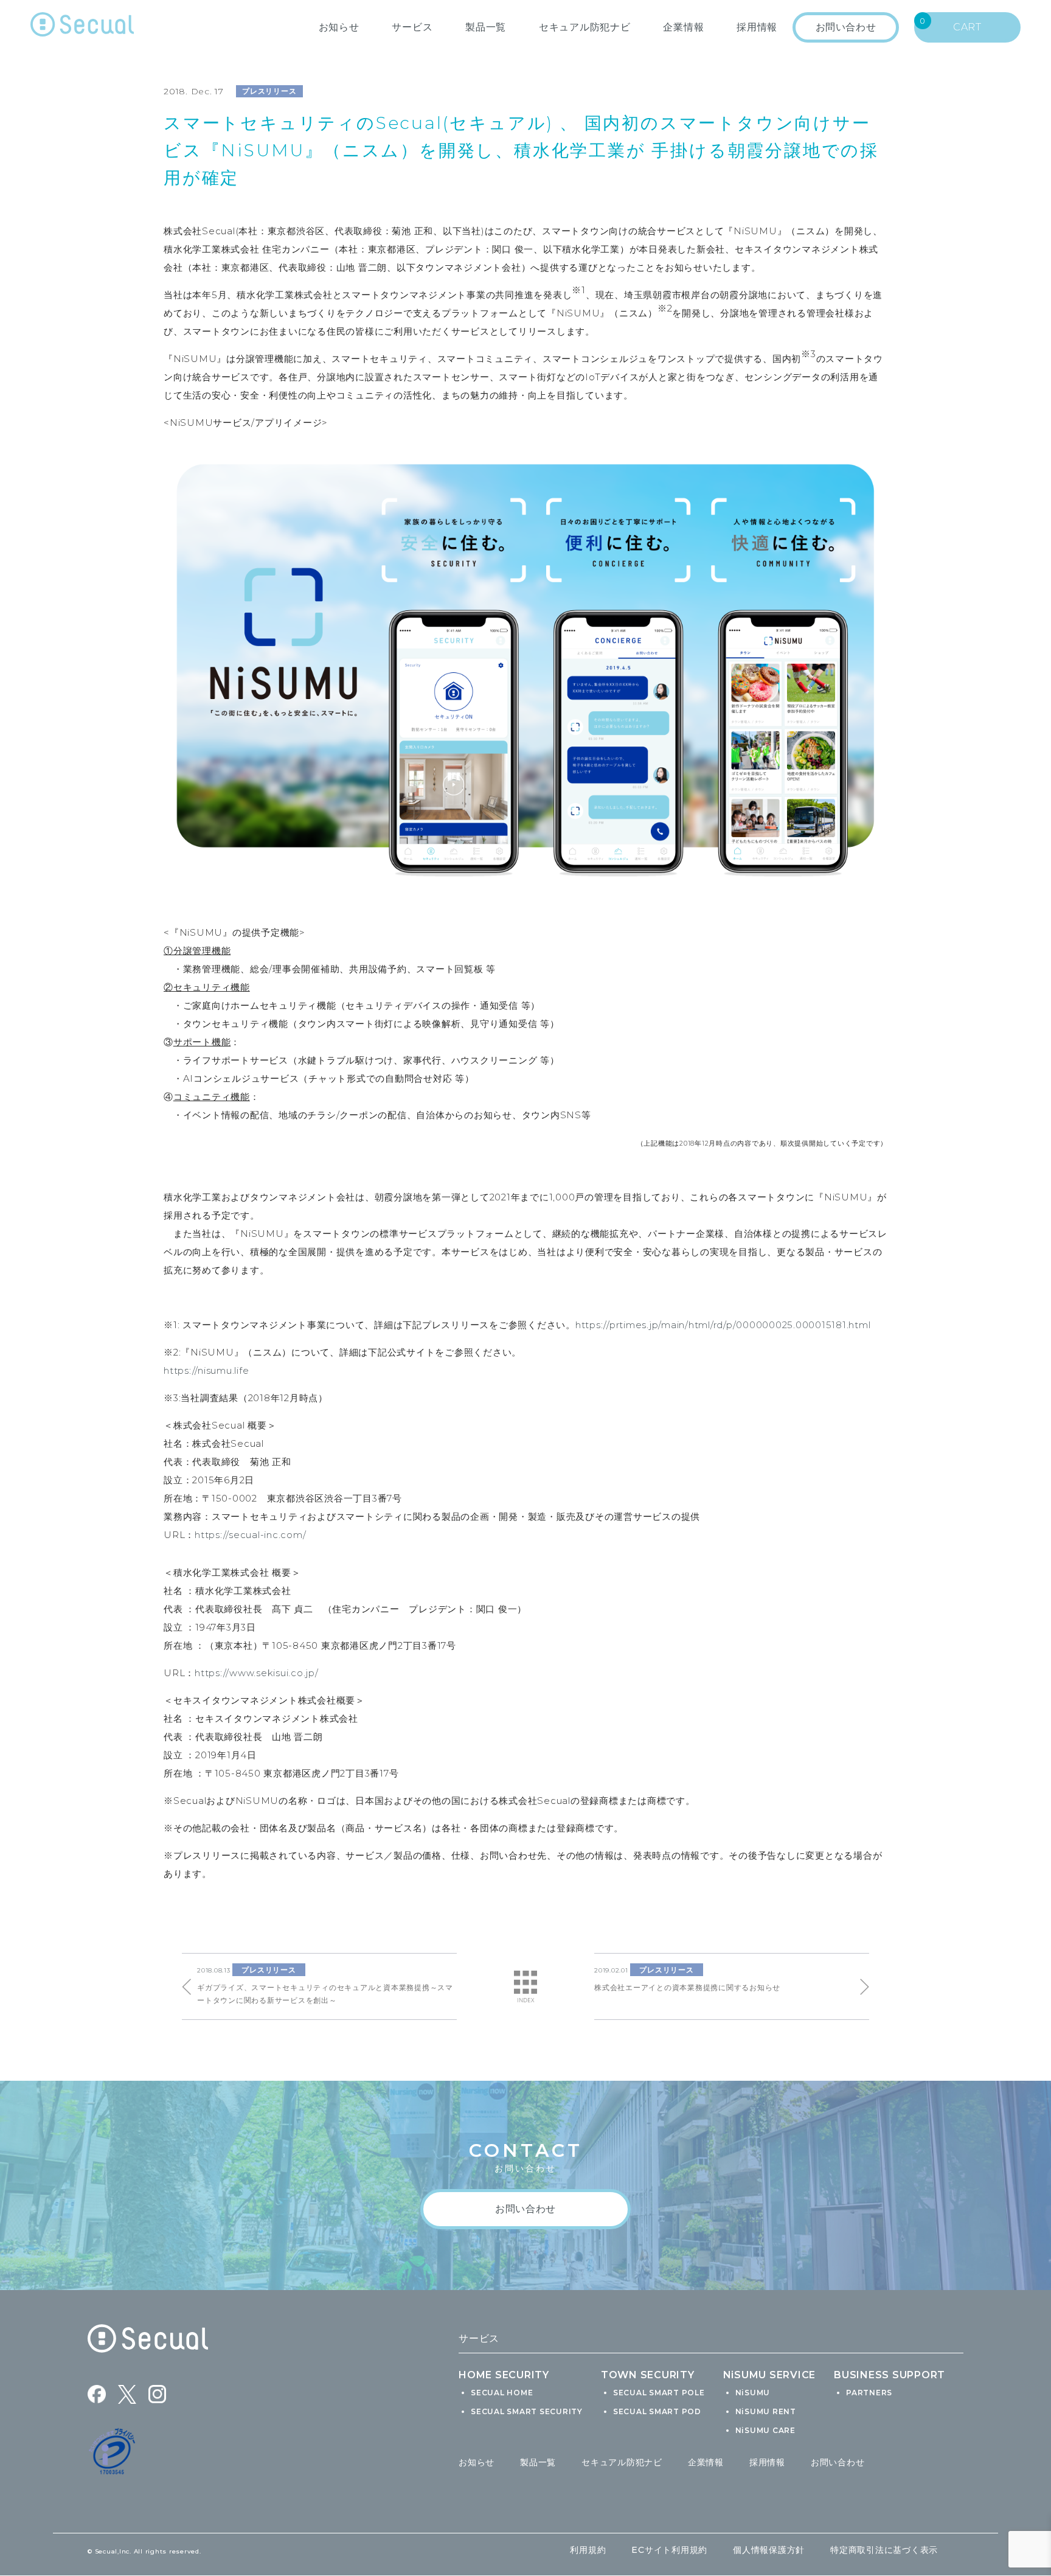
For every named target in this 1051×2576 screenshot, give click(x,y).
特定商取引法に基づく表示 (884, 2550)
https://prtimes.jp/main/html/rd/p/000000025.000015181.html (723, 1325)
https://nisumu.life (206, 1370)
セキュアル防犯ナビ (585, 27)
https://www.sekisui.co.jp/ (257, 1673)
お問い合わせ (838, 2462)
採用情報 (767, 2462)
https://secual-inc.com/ (250, 1535)
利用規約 (588, 2550)
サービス (412, 27)
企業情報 (683, 27)
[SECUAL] (82, 27)
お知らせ (339, 27)
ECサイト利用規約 (669, 2550)
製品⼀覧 (486, 27)
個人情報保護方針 (769, 2550)
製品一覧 (538, 2462)
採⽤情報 (757, 27)
